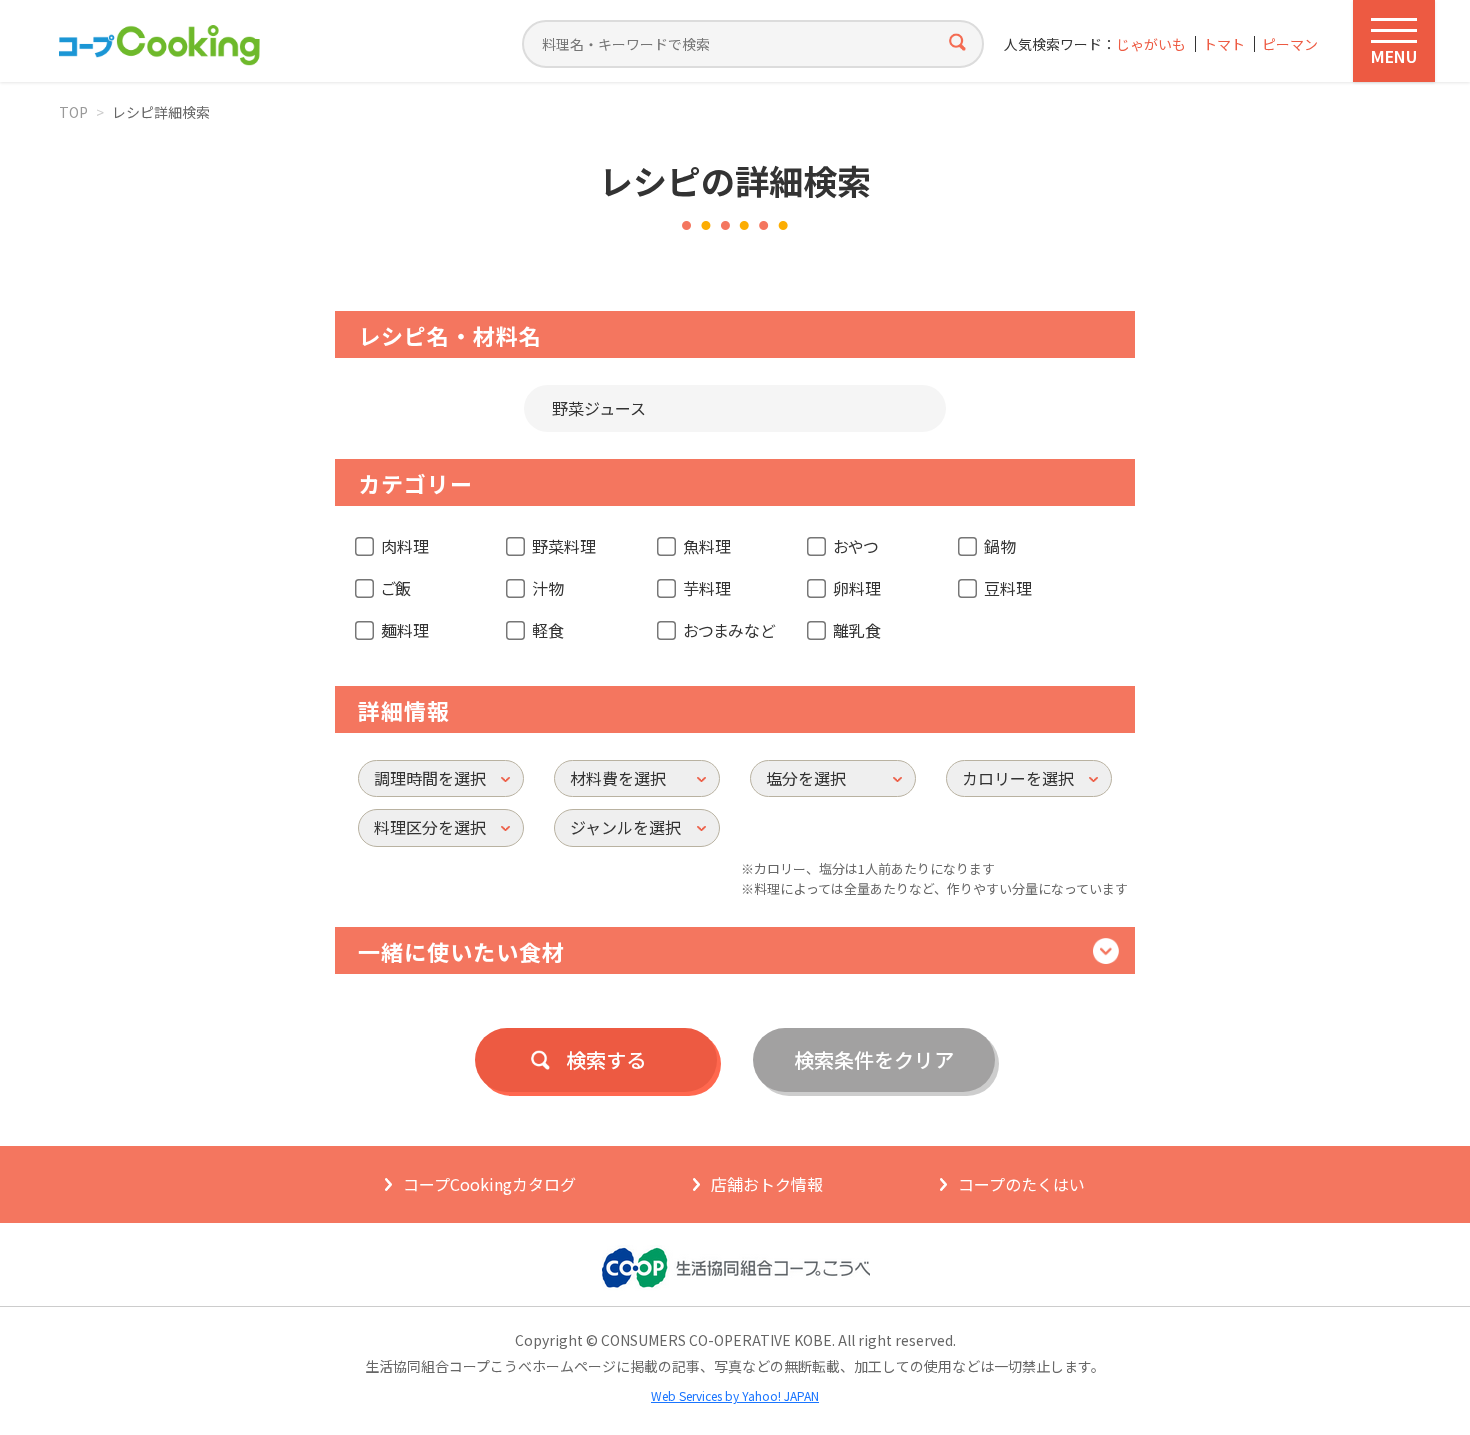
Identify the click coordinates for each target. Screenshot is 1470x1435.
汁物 (548, 588)
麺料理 (405, 630)
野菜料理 (564, 546)
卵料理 (857, 588)
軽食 (548, 630)
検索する (606, 1059)
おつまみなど (729, 630)
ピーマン (1290, 44)
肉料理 (405, 546)
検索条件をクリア (874, 1059)
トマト (1224, 44)
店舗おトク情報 (767, 1184)
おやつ (855, 546)
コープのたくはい (1021, 1184)
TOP (73, 112)
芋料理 (707, 588)
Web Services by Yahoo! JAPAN (735, 1395)
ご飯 (396, 588)
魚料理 (707, 546)
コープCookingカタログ (489, 1184)
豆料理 (1008, 588)
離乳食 (857, 630)
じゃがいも (1151, 44)
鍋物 (1000, 546)
